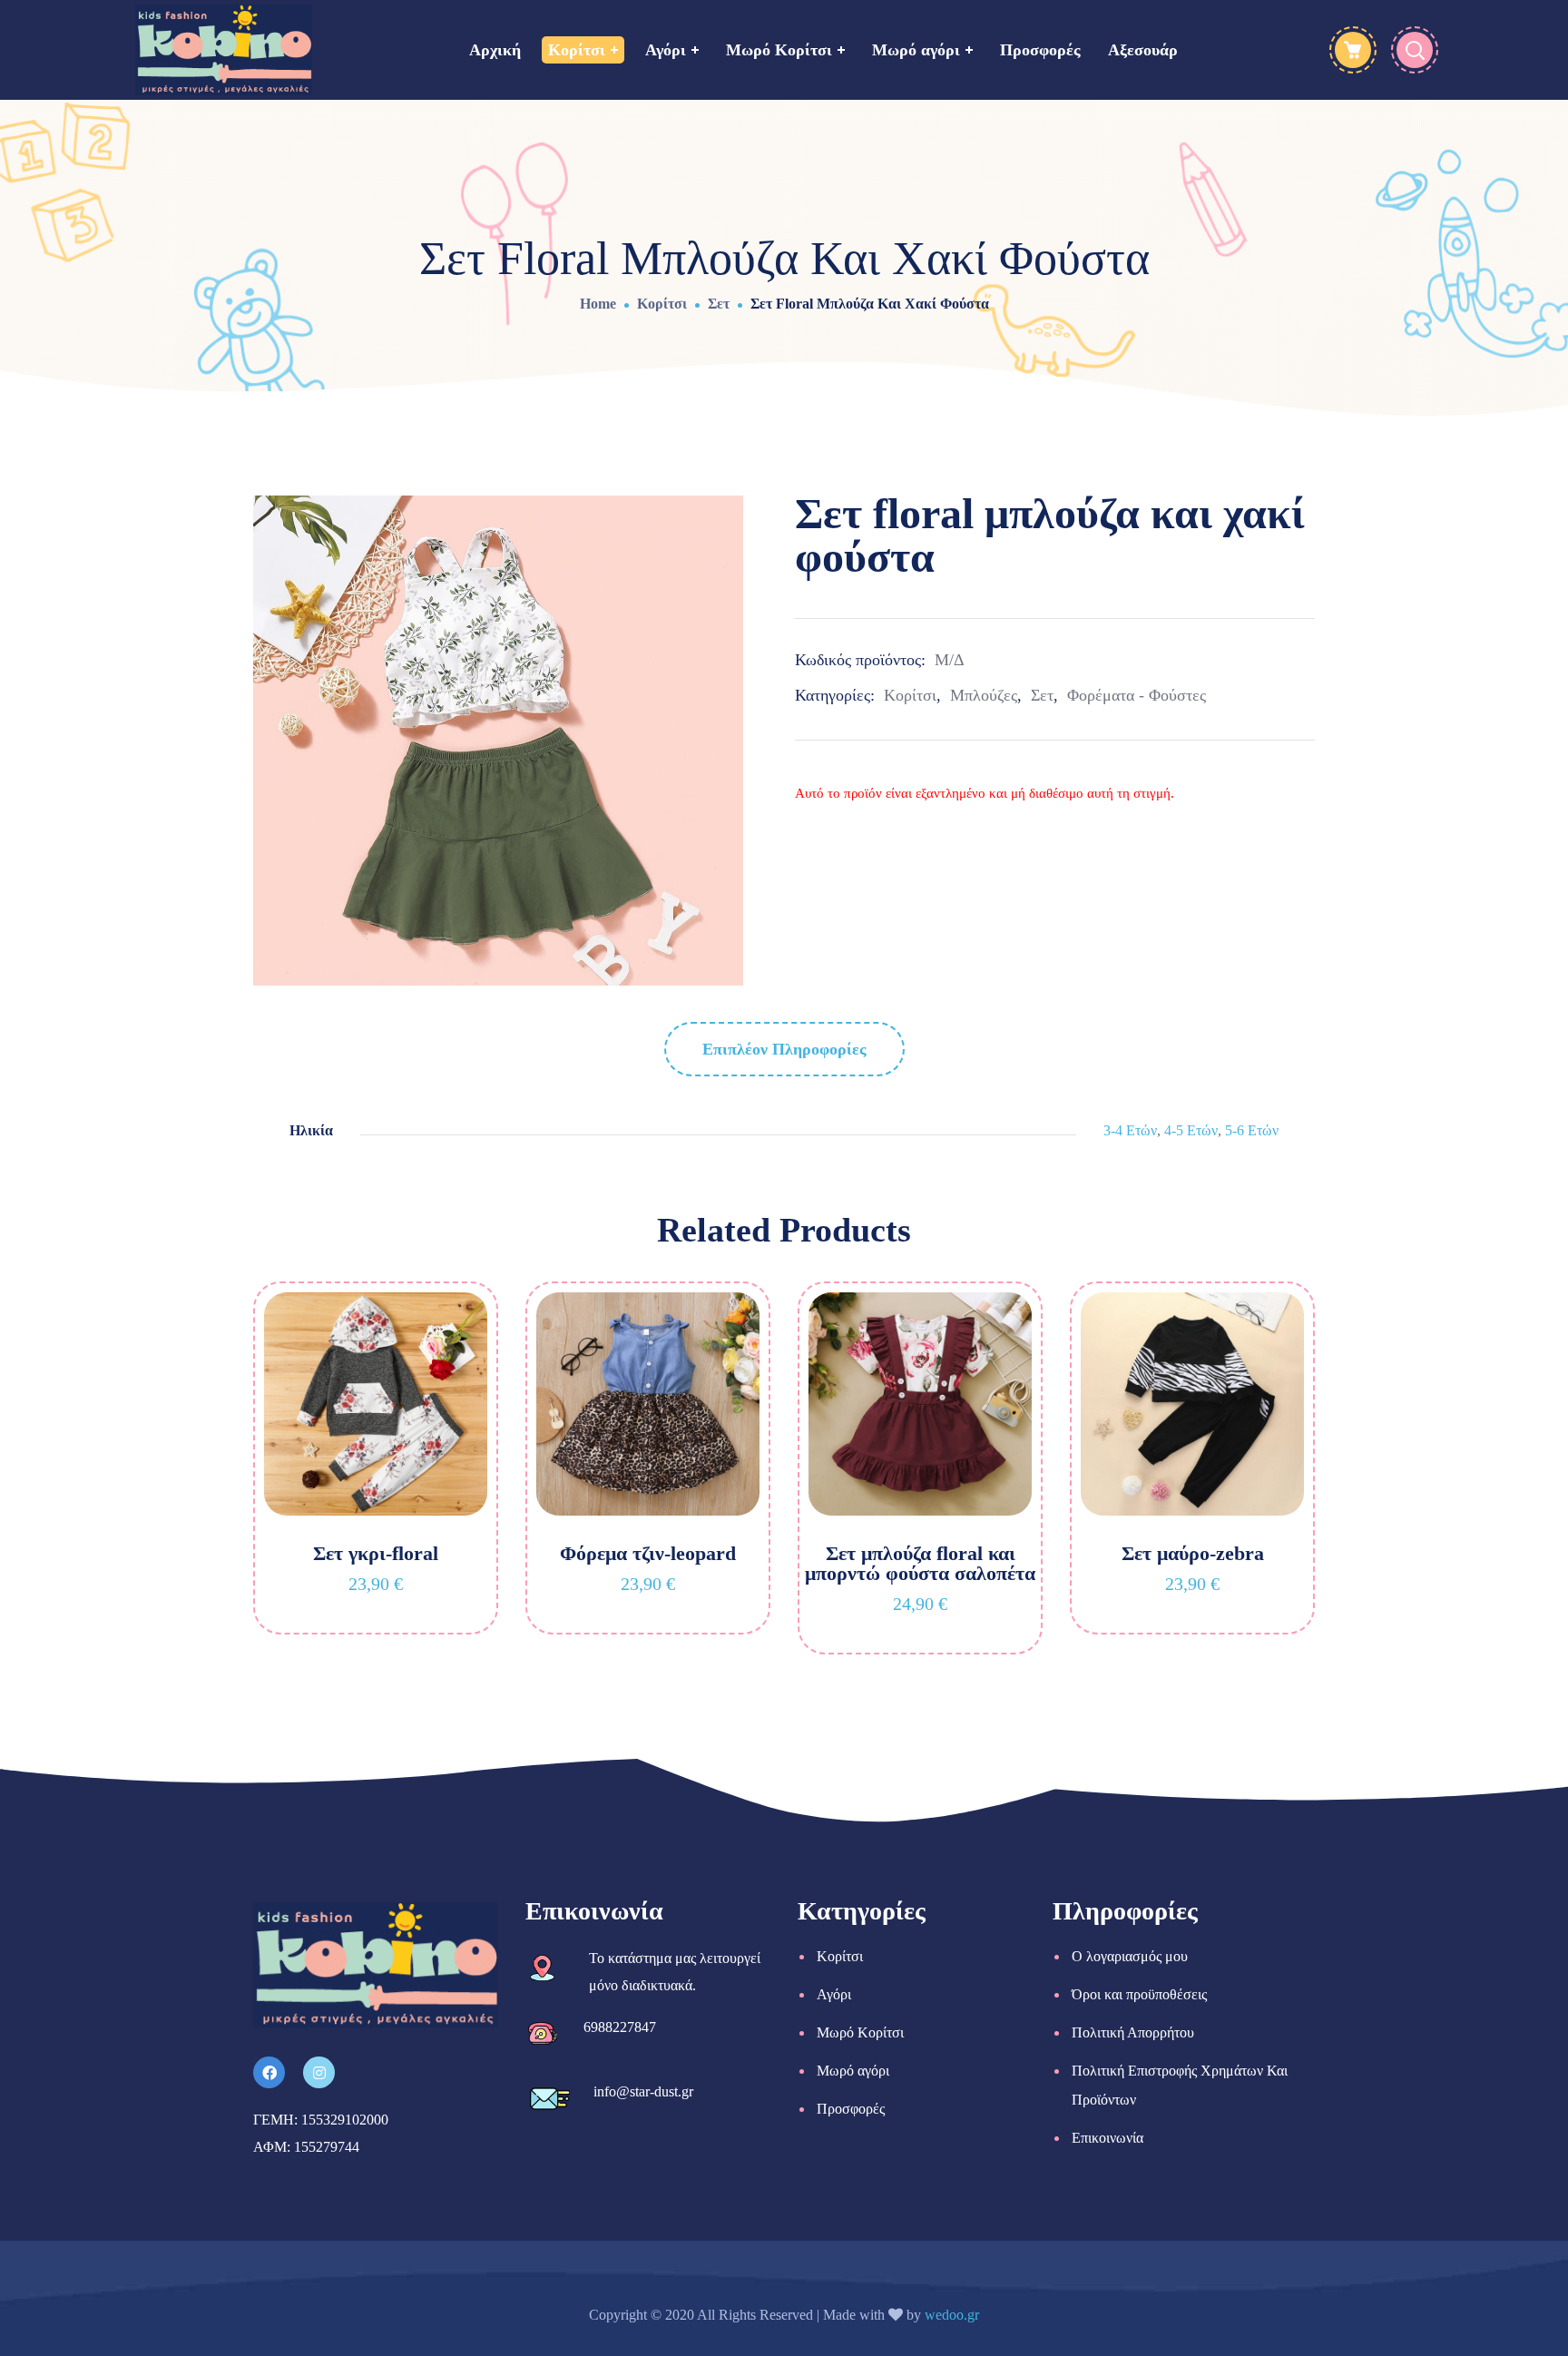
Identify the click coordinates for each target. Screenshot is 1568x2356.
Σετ (719, 304)
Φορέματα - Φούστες (1137, 695)
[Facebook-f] (269, 2072)
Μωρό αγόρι (853, 2071)
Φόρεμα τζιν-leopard (648, 1553)
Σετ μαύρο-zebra (1193, 1553)
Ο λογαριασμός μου (1130, 1956)
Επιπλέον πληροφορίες (784, 1049)
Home (598, 304)
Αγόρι (834, 1994)
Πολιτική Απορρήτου (1133, 2032)
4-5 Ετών (1191, 1130)
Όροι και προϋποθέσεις (1139, 1994)
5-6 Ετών (1252, 1130)
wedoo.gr (952, 2315)
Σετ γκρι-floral (376, 1553)
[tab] (784, 1049)
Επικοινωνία (1107, 2138)
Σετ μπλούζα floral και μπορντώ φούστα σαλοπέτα (920, 1563)
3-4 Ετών (1130, 1130)
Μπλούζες (984, 695)
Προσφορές (851, 2109)
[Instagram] (319, 2072)
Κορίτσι (662, 304)
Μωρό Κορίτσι (860, 2032)
